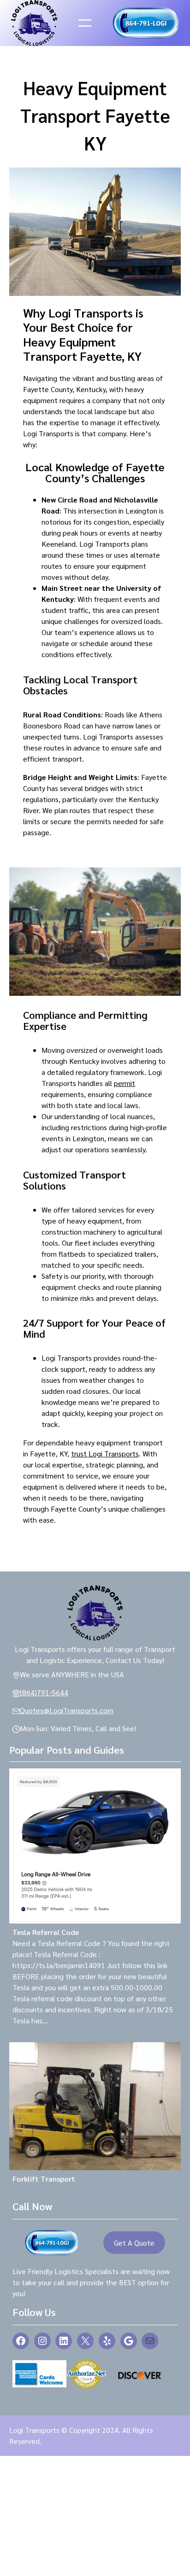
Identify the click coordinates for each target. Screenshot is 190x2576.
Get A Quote (134, 2243)
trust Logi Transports (105, 1453)
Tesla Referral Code (46, 1932)
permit (125, 1083)
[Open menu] (85, 23)
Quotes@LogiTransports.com (67, 1710)
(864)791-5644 (44, 1692)
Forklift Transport (44, 2179)
